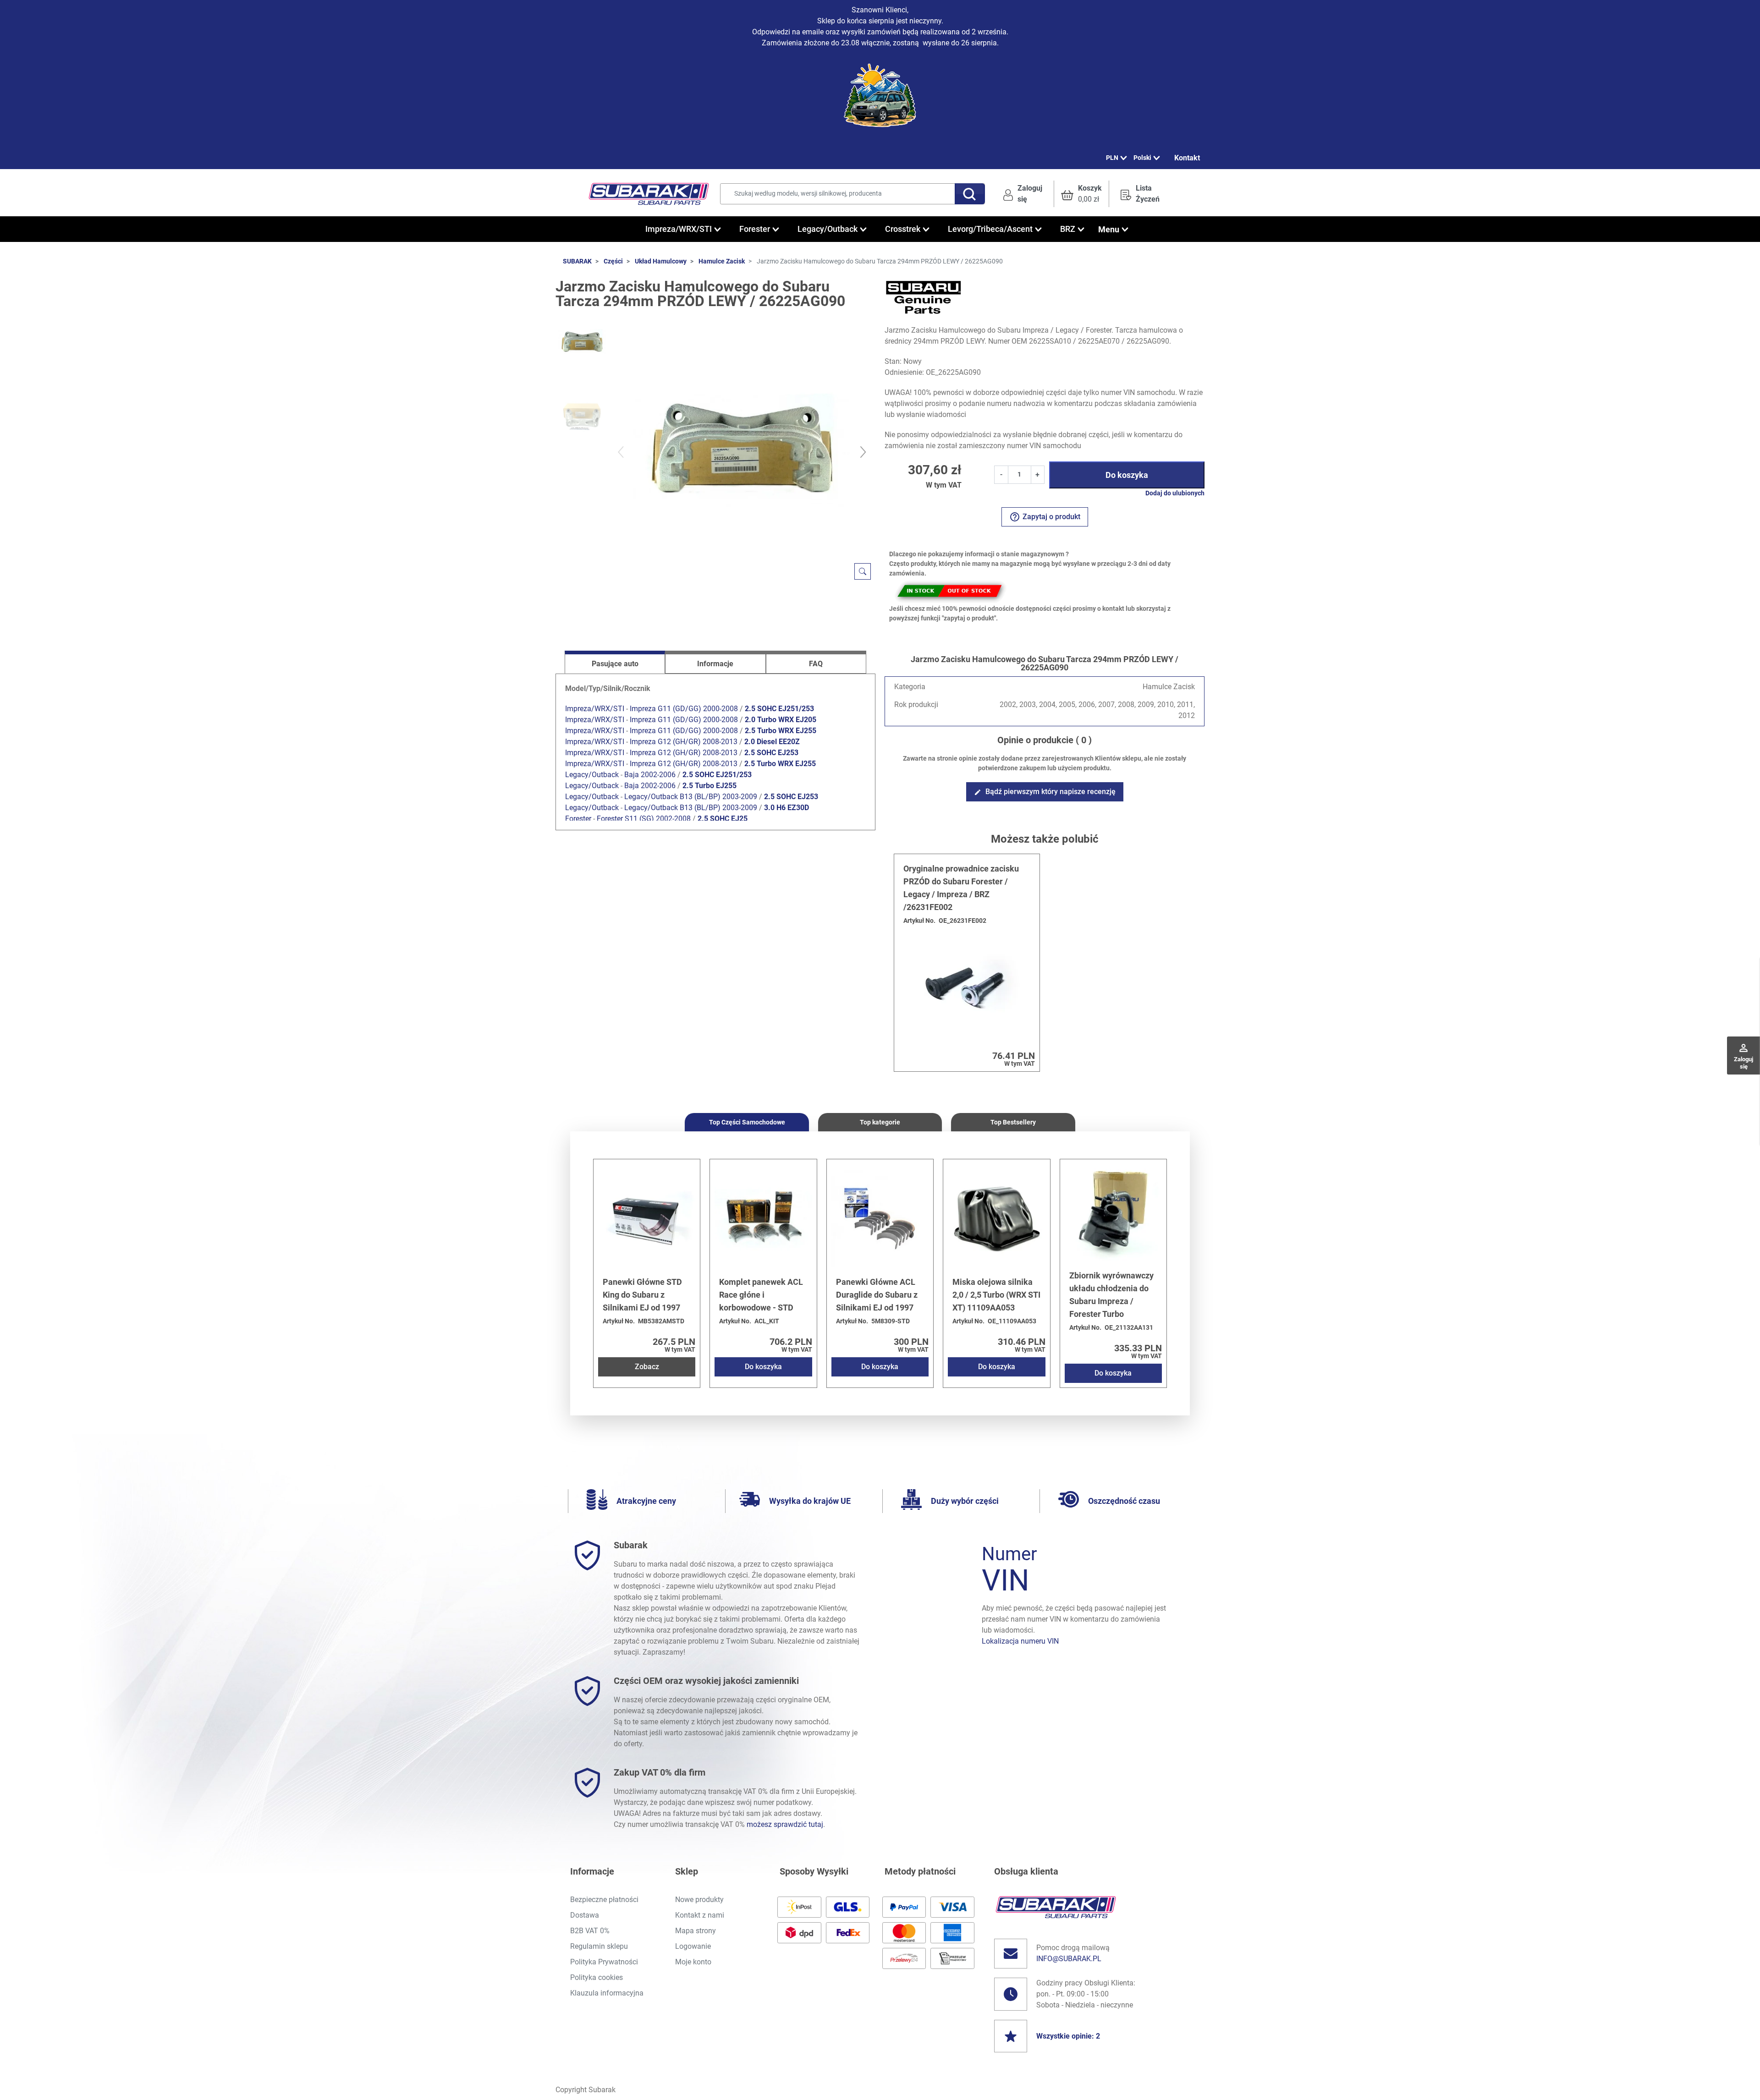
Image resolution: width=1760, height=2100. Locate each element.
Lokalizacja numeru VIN (1020, 1641)
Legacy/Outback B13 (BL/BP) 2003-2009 (691, 797)
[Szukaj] (970, 194)
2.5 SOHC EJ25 (723, 819)
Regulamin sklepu (599, 1946)
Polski (1142, 158)
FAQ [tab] (816, 664)
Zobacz (647, 1367)
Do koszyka (1127, 475)
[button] (1081, 194)
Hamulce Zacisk (722, 261)
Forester (578, 819)
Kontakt (1187, 158)
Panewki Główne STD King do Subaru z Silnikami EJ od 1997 (642, 1295)
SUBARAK (577, 261)
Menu (1109, 229)
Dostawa (585, 1915)
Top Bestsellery (1013, 1122)
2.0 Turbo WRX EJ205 (781, 720)
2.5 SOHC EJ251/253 (779, 709)
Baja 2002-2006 (650, 775)
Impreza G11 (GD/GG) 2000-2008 (684, 709)
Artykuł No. (919, 921)
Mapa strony (696, 1931)
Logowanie (693, 1946)
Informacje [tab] (715, 664)
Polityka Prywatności (604, 1962)
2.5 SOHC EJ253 (771, 753)
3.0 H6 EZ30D (786, 808)
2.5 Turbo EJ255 (709, 786)
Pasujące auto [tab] (615, 664)
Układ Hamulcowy (661, 261)
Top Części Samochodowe (747, 1122)
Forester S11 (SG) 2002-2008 (644, 819)
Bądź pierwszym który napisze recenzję (1045, 792)
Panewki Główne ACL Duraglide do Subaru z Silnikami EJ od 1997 (877, 1295)
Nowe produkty (699, 1900)
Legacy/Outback (592, 775)
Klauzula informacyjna (607, 1993)
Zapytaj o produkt (1045, 517)
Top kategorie (880, 1122)
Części (613, 261)
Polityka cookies (597, 1977)
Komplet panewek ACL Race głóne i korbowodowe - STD (761, 1295)
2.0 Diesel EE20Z (772, 742)
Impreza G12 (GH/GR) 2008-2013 (684, 742)
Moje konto (693, 1962)
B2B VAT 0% (590, 1931)
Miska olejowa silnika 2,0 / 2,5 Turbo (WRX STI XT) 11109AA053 (996, 1295)
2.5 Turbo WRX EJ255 (781, 731)
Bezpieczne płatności (604, 1900)
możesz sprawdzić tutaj (785, 1824)
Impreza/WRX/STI (595, 709)
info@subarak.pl (1069, 1959)
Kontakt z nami (700, 1915)
